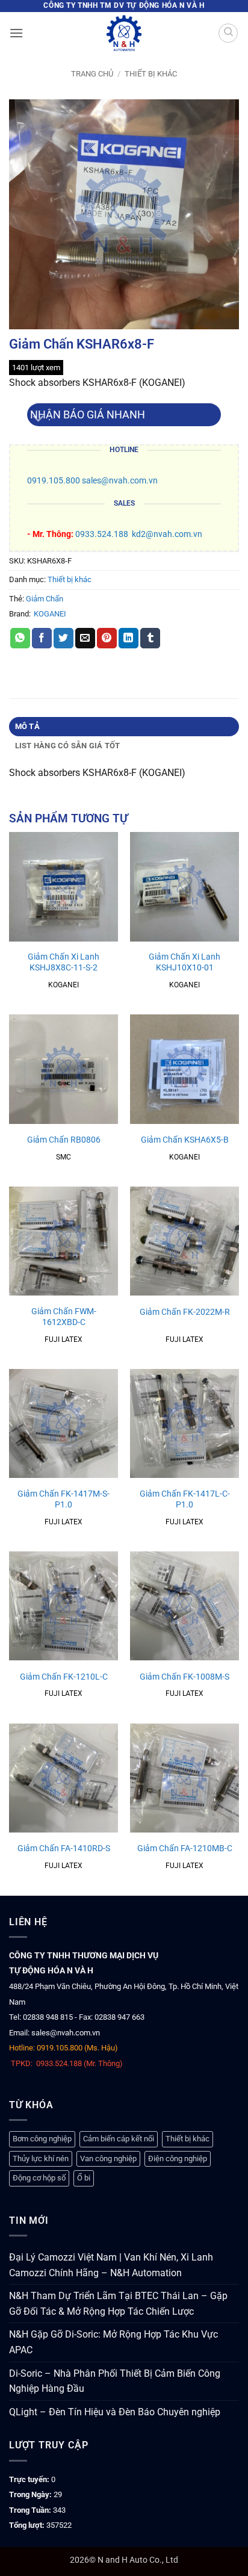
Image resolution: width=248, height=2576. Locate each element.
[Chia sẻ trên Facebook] (42, 638)
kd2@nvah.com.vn (167, 534)
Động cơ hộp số (39, 2178)
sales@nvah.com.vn (120, 481)
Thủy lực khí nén (41, 2159)
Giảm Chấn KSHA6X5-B (185, 1140)
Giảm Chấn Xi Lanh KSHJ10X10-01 (184, 962)
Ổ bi (84, 2178)
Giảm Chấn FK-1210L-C (64, 1677)
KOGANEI (50, 614)
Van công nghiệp (108, 2159)
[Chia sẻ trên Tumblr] (150, 638)
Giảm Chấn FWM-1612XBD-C (64, 1317)
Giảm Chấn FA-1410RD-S (64, 1848)
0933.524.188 (102, 534)
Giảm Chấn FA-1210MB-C (185, 1848)
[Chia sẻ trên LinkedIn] (129, 638)
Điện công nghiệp (178, 2159)
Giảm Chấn (45, 599)
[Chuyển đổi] (39, 419)
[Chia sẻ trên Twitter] (64, 638)
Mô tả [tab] (27, 726)
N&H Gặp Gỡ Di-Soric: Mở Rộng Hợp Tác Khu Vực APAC (113, 2342)
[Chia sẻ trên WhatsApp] (20, 638)
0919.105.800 (54, 481)
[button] (16, 33)
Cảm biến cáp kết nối (119, 2139)
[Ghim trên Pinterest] (107, 638)
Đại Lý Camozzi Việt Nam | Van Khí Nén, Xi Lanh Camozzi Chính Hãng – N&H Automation (111, 2265)
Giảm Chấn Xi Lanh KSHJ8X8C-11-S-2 (64, 962)
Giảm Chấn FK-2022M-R (185, 1312)
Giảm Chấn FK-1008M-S (184, 1677)
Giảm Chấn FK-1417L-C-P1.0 (185, 1499)
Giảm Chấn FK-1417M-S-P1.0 (64, 1499)
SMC (64, 1157)
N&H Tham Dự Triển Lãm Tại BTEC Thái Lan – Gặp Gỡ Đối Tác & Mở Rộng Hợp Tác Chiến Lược (118, 2304)
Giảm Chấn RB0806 (64, 1140)
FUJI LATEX (64, 1339)
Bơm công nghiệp (42, 2139)
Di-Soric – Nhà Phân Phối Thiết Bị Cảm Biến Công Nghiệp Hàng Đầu (115, 2381)
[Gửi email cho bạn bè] (85, 638)
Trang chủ (92, 74)
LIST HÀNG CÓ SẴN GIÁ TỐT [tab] (68, 746)
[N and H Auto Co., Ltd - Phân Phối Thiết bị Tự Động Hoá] (124, 33)
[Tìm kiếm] (228, 33)
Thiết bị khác (151, 74)
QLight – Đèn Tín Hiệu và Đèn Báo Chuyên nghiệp (115, 2412)
